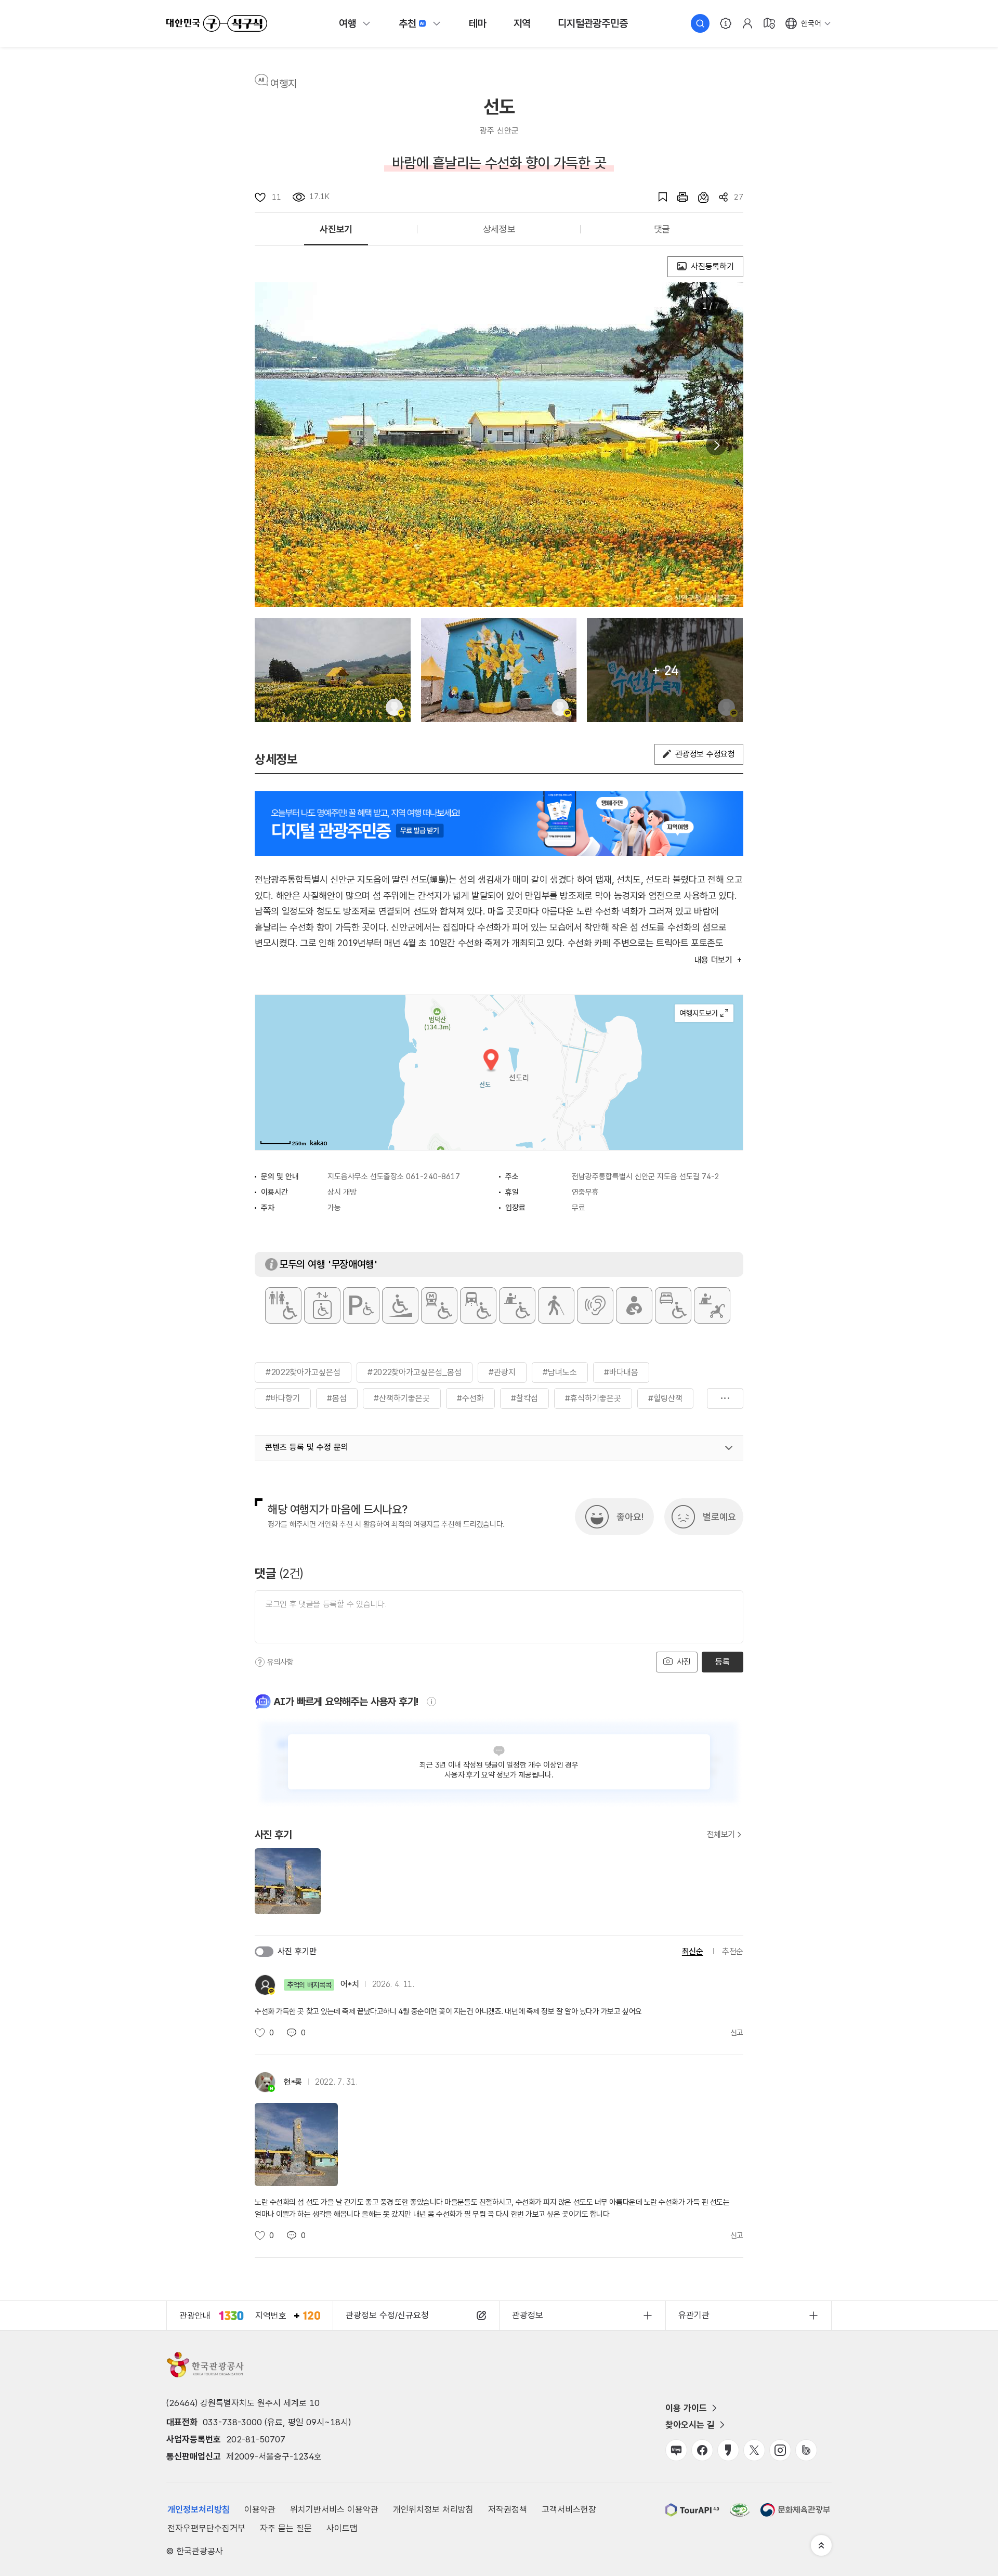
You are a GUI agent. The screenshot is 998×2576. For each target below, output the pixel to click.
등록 (722, 1662)
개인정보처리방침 (199, 2509)
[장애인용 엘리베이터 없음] (322, 1305)
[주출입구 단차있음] (400, 1305)
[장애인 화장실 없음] (283, 1305)
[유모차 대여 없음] (712, 1305)
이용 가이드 (686, 2408)
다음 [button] (716, 445)
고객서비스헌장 (569, 2509)
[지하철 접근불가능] (439, 1305)
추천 (408, 23)
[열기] (729, 1448)
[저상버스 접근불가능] (478, 1305)
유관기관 (694, 2315)
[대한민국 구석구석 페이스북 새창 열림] (702, 2450)
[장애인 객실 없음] (673, 1305)
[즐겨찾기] (658, 197)
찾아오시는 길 (690, 2425)
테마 (478, 23)
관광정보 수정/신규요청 (387, 2315)
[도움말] (260, 1662)
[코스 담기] (698, 197)
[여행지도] (769, 23)
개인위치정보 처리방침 (433, 2509)
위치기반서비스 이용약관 (334, 2509)
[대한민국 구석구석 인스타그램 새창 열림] (780, 2450)
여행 (348, 23)
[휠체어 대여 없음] (517, 1305)
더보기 (725, 1398)
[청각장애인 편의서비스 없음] (595, 1305)
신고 (737, 2033)
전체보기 (721, 1835)
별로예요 (719, 1517)
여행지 (284, 84)
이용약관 (260, 2509)
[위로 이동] (821, 2545)
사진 (682, 1662)
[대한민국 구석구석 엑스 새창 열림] (754, 2450)
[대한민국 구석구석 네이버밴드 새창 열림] (806, 2450)
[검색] (700, 23)
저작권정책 (508, 2509)
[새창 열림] (677, 197)
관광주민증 (593, 23)
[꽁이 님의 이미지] (333, 670)
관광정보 (528, 2315)
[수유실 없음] (634, 1305)
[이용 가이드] (726, 23)
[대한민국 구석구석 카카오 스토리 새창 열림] (728, 2450)
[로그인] (747, 23)
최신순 (693, 1951)
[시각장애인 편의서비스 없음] (556, 1305)
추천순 (733, 1951)
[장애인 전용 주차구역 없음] (361, 1305)
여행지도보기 (704, 1013)
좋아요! (630, 1517)
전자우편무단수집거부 (206, 2528)
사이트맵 (342, 2528)
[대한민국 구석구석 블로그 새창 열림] (676, 2450)
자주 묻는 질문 (286, 2528)
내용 (713, 960)
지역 (522, 23)
